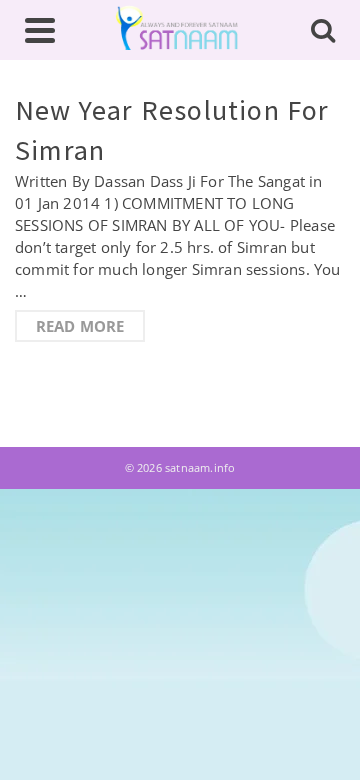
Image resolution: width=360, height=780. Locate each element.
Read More (80, 326)
